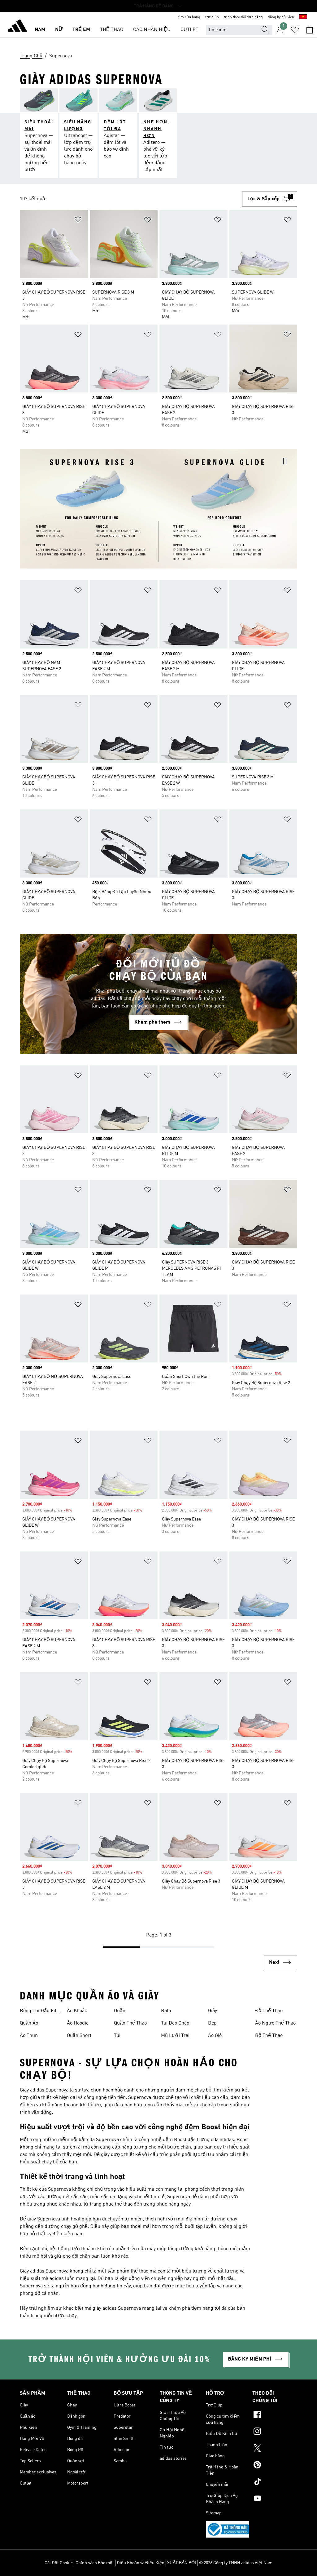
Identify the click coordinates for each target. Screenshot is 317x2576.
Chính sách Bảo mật (95, 2563)
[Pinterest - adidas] (275, 2466)
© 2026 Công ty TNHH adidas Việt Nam (236, 2563)
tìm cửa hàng (189, 17)
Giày (213, 2011)
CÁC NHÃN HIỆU (152, 30)
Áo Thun (29, 2036)
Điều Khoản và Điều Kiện (141, 2563)
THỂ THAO (112, 30)
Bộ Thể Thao (269, 2036)
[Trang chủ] (17, 27)
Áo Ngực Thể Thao (275, 2023)
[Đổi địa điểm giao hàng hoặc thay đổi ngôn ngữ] (303, 17)
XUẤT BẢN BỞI (182, 2563)
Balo (166, 2011)
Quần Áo (29, 2023)
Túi (117, 2036)
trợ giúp (212, 17)
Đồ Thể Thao (269, 2011)
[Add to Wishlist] (78, 221)
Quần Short (79, 2036)
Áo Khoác (77, 2011)
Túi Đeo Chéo (175, 2023)
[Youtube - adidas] (275, 2499)
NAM (40, 30)
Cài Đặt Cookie (59, 2563)
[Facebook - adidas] (275, 2415)
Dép (212, 2023)
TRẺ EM (81, 30)
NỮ (59, 30)
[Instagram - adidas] (275, 2432)
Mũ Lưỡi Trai (175, 2036)
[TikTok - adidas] (275, 2482)
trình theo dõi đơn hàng (243, 17)
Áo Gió (215, 2036)
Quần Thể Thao (130, 2023)
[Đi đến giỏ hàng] (310, 30)
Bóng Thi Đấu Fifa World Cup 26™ (39, 2012)
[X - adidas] (275, 2449)
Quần (120, 2011)
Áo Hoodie (78, 2023)
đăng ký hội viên (281, 17)
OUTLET (189, 30)
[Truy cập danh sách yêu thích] (295, 30)
